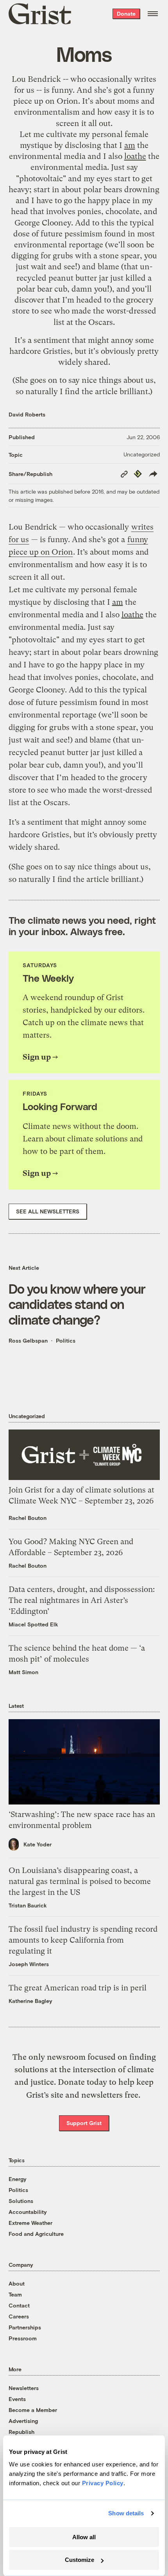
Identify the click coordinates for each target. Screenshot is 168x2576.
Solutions (21, 2201)
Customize (80, 2560)
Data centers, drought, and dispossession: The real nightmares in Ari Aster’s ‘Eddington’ (82, 1600)
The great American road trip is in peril (78, 1988)
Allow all (84, 2537)
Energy (18, 2179)
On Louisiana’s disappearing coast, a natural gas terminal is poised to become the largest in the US (80, 1881)
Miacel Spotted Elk (33, 1624)
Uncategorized (142, 454)
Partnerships (25, 2327)
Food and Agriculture (36, 2234)
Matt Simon (23, 1672)
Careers (19, 2316)
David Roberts (27, 414)
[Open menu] (153, 14)
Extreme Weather (30, 2223)
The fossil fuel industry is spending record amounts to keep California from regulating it (83, 1940)
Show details (126, 2513)
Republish (21, 2432)
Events (17, 2399)
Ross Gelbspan (28, 1340)
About (17, 2283)
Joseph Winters (29, 1964)
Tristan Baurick (28, 1905)
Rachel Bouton (28, 1518)
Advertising (23, 2421)
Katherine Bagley (30, 2001)
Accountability (28, 2212)
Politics (66, 1340)
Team (15, 2294)
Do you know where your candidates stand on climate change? (77, 1304)
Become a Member (33, 2410)
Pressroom (23, 2338)
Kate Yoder (38, 1844)
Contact (19, 2305)
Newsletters (24, 2388)
